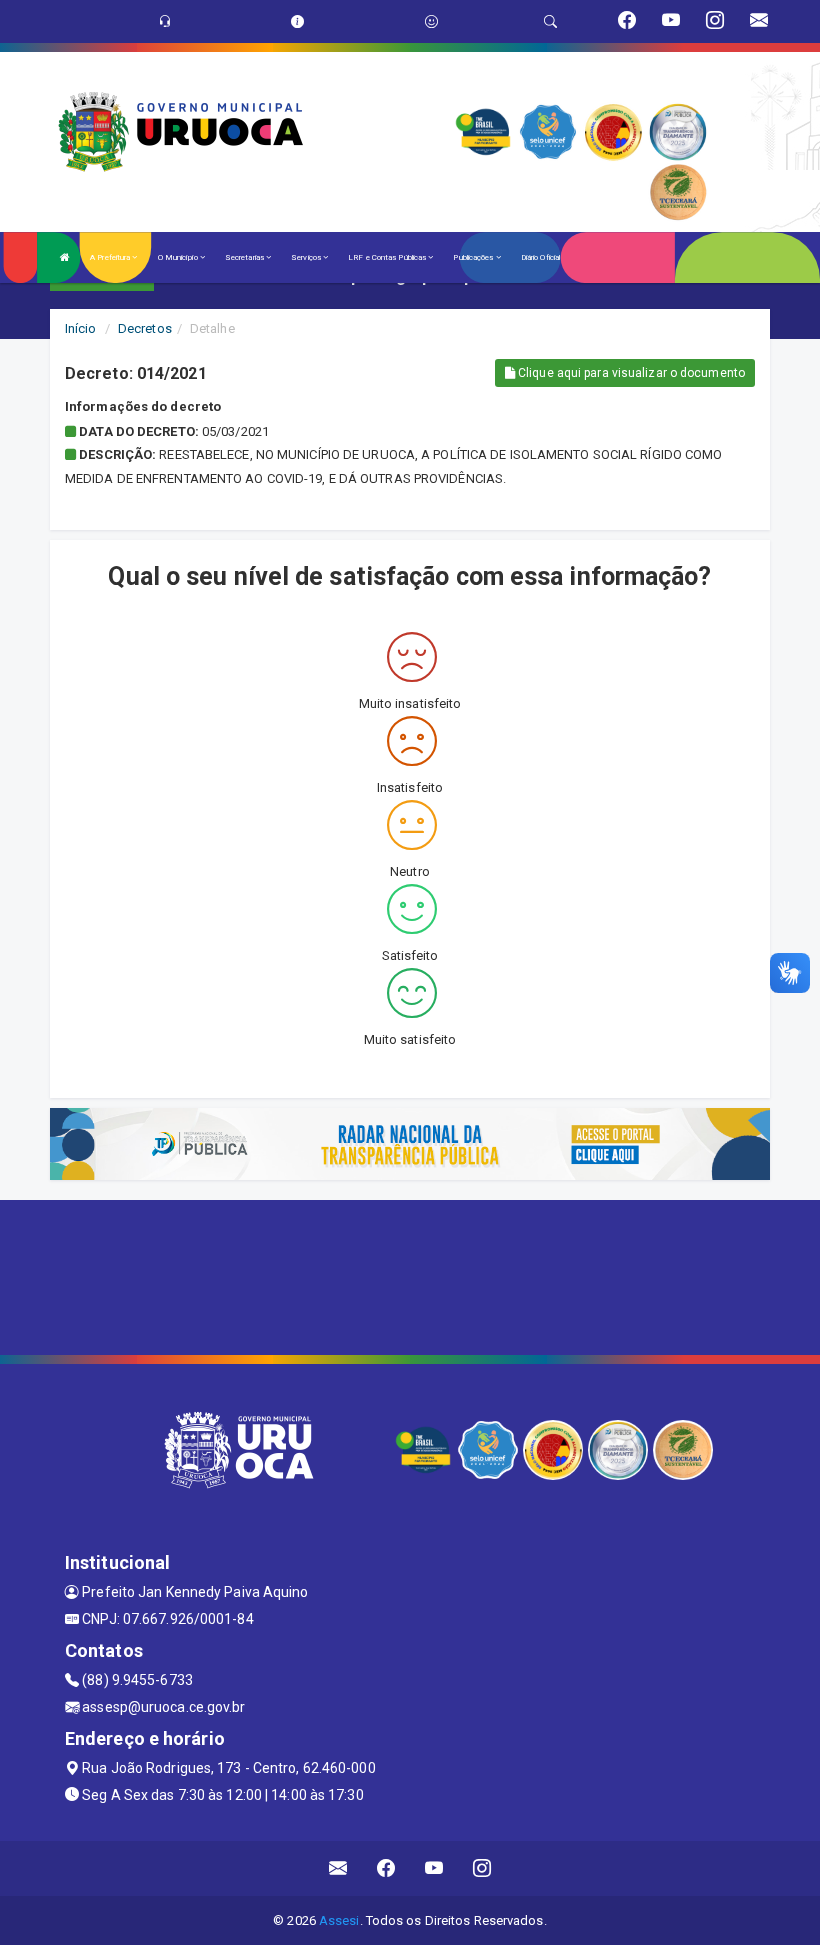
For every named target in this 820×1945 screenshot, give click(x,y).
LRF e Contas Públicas (388, 257)
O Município (179, 257)
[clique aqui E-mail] (338, 1868)
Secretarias (245, 257)
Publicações (474, 257)
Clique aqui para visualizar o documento (630, 373)
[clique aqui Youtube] (434, 1868)
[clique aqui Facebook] (386, 1868)
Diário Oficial (540, 257)
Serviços (307, 257)
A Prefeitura (111, 257)
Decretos (145, 328)
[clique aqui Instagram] (482, 1868)
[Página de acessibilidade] (431, 21)
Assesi (339, 1920)
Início (81, 328)
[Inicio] (65, 257)
